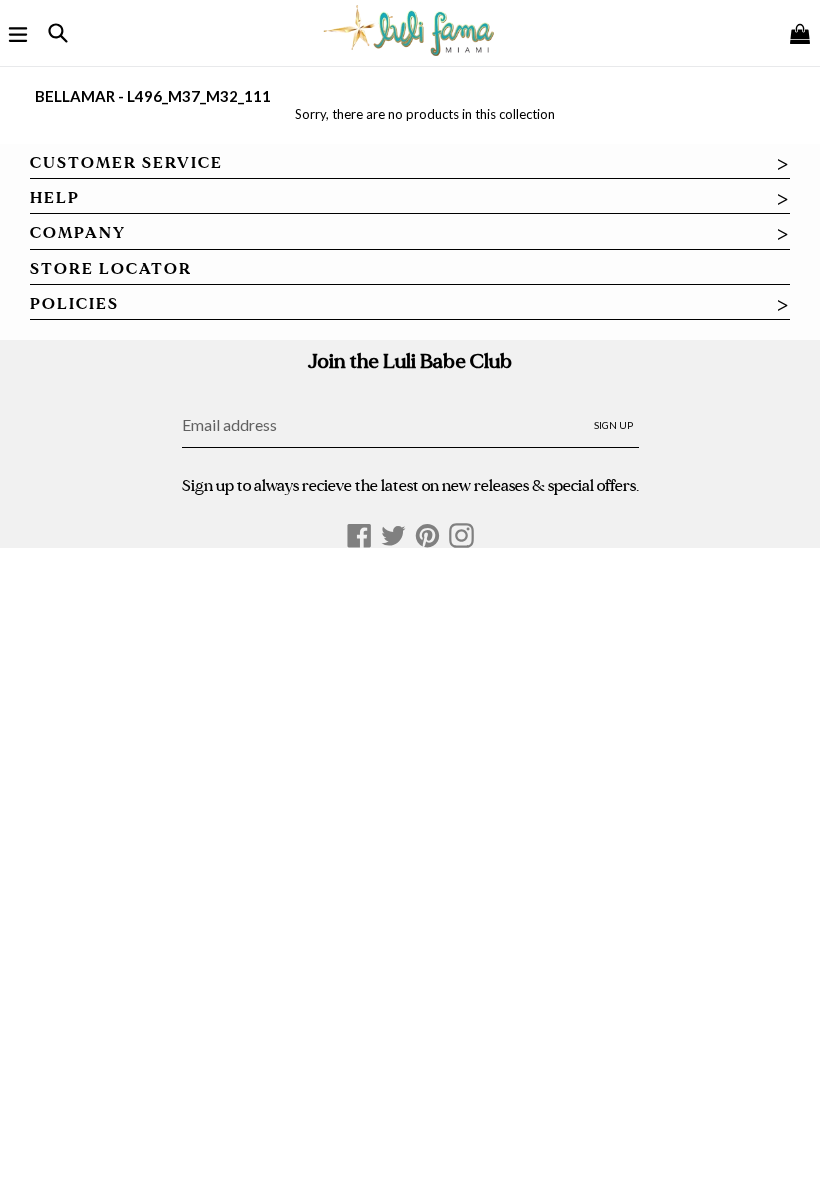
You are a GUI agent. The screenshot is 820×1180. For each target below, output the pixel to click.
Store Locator (111, 269)
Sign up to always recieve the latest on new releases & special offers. (410, 485)
